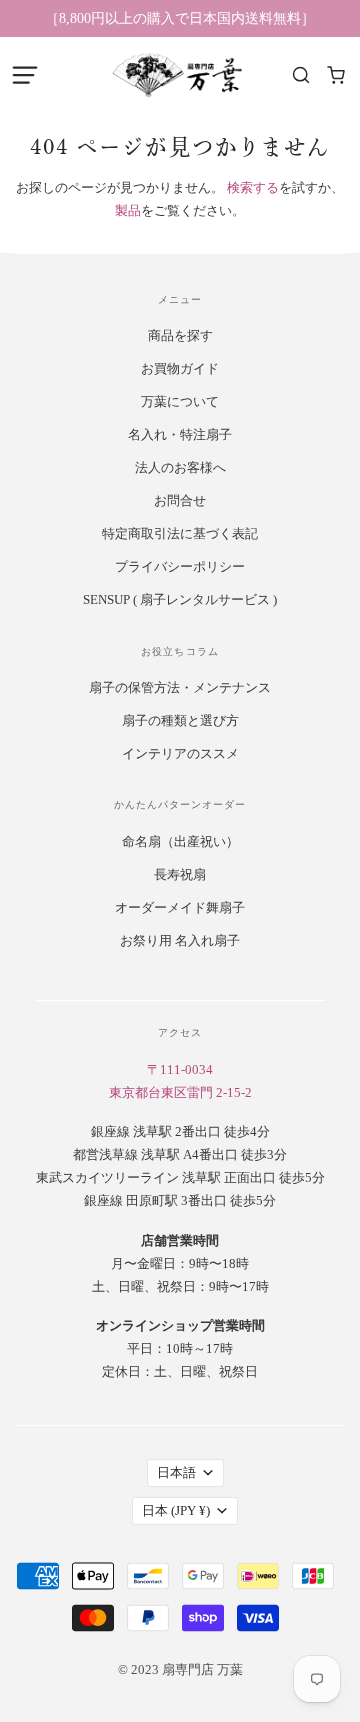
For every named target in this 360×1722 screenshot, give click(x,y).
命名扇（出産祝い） (180, 841)
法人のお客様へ (180, 467)
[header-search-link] (300, 75)
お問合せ (180, 500)
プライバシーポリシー (180, 566)
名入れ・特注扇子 (180, 434)
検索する (253, 187)
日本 (176, 1510)
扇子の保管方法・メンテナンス (180, 687)
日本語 (176, 1472)
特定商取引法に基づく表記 (180, 533)
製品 (128, 210)
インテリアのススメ (180, 753)
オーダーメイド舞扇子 (180, 907)
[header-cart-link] (335, 75)
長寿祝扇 (180, 874)
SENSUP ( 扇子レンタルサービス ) (180, 599)
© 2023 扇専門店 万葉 (180, 1669)
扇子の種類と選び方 (180, 720)
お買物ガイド (180, 368)
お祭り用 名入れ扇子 (180, 940)
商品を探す (180, 335)
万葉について (180, 401)
